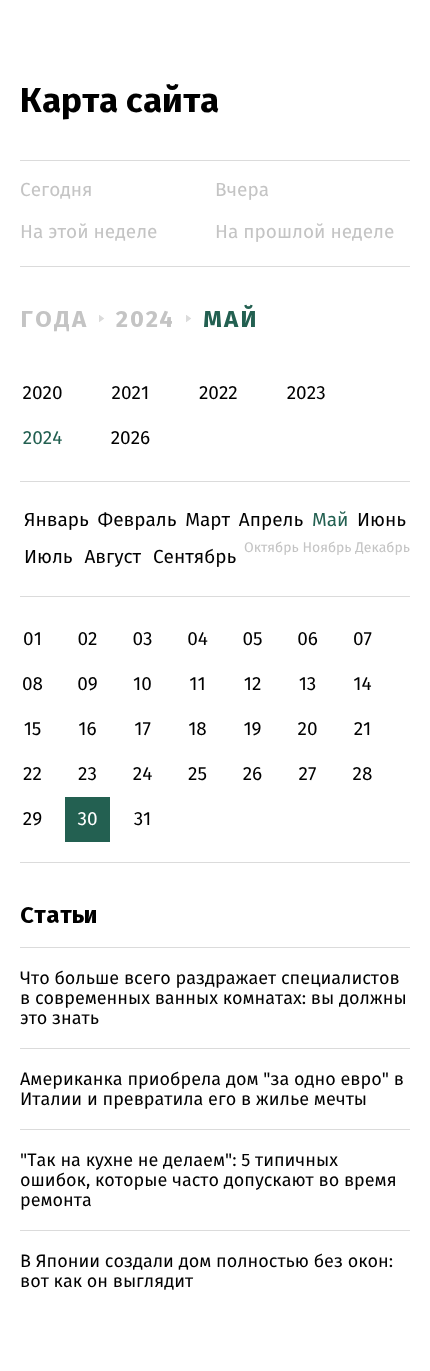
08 (32, 684)
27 (308, 774)
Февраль (137, 520)
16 (87, 729)
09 (87, 684)
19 (252, 729)
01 (32, 639)
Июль (48, 557)
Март (207, 520)
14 (362, 684)
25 (197, 774)
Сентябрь (194, 557)
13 (308, 684)
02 (87, 639)
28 (363, 774)
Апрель (271, 520)
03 (142, 639)
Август (112, 557)
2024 (146, 319)
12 (253, 684)
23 (87, 774)
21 (363, 729)
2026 (131, 438)
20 (307, 729)
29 (32, 819)
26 (253, 774)
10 (142, 684)
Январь (56, 520)
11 (197, 684)
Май (230, 319)
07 (362, 639)
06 (307, 639)
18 (197, 729)
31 (143, 819)
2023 (306, 393)
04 (197, 639)
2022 (218, 393)
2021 (131, 393)
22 (32, 774)
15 (33, 729)
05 (252, 639)
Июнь (381, 520)
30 (87, 819)
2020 (43, 393)
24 (143, 774)
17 (142, 729)
